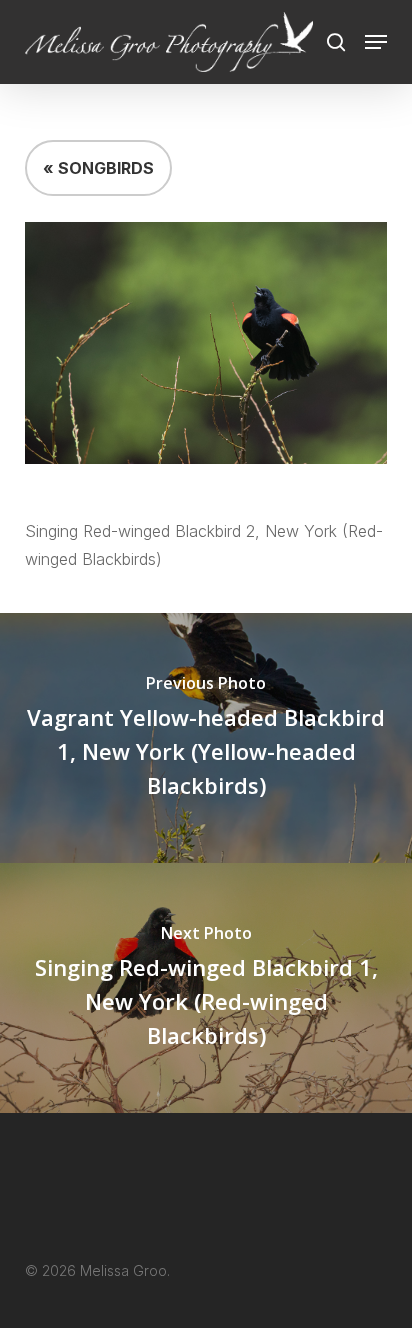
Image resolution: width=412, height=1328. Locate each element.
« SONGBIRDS (98, 168)
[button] (376, 42)
